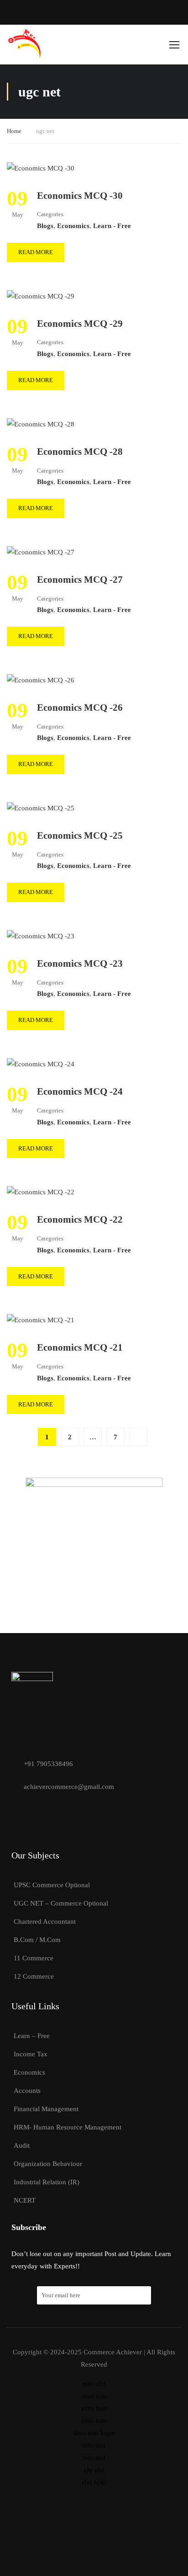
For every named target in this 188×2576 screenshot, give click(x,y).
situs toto (94, 2396)
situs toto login (94, 2433)
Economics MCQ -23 (80, 963)
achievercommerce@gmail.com (68, 1787)
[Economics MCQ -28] (41, 424)
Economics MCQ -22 (80, 1219)
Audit (22, 2145)
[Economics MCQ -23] (41, 936)
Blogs (45, 226)
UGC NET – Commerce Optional (61, 1903)
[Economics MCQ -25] (41, 808)
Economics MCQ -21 (80, 1347)
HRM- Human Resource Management (68, 2127)
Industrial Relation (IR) (47, 2182)
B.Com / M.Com (37, 1940)
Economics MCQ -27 (80, 580)
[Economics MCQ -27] (41, 552)
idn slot (94, 2470)
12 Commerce (34, 1976)
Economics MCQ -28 (80, 452)
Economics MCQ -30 (80, 196)
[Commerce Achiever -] (24, 45)
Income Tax (31, 2054)
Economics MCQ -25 (80, 836)
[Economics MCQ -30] (41, 168)
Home (14, 131)
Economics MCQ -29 (80, 324)
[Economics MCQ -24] (41, 1064)
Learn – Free (32, 2036)
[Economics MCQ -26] (41, 680)
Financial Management (46, 2109)
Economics (73, 226)
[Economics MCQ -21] (41, 1320)
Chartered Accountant (45, 1921)
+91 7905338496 (47, 1764)
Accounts (27, 2091)
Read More (36, 252)
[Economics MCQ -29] (41, 296)
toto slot (94, 2384)
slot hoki (94, 2482)
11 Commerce (34, 1958)
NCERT (25, 2200)
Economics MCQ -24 (80, 1091)
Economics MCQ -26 (80, 708)
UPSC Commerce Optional (52, 1885)
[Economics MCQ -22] (41, 1192)
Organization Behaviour (48, 2164)
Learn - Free (112, 226)
